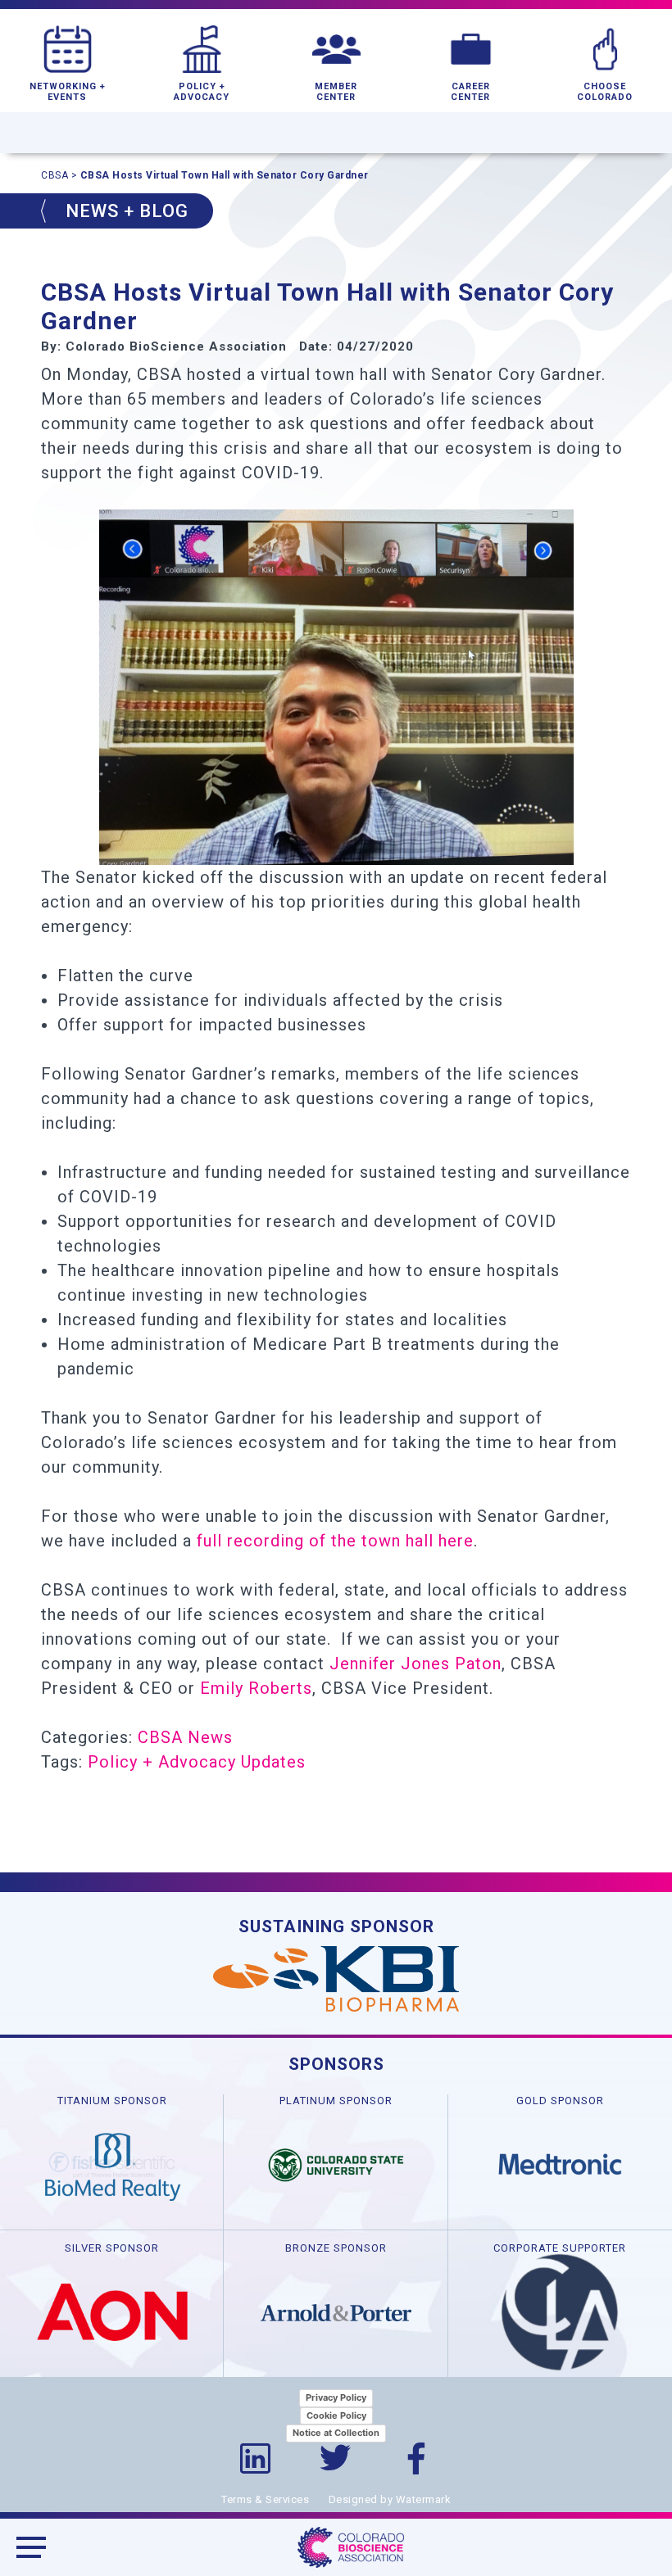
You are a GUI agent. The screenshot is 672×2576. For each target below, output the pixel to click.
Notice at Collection (336, 2433)
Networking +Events (68, 92)
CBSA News (185, 1737)
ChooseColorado (605, 92)
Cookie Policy (336, 2415)
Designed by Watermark (390, 2499)
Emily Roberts (256, 1688)
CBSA (54, 175)
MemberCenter (336, 92)
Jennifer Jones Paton (415, 1664)
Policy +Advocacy (202, 92)
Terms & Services (265, 2499)
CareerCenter (470, 92)
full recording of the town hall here (335, 1541)
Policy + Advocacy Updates (197, 1762)
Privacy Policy (336, 2397)
